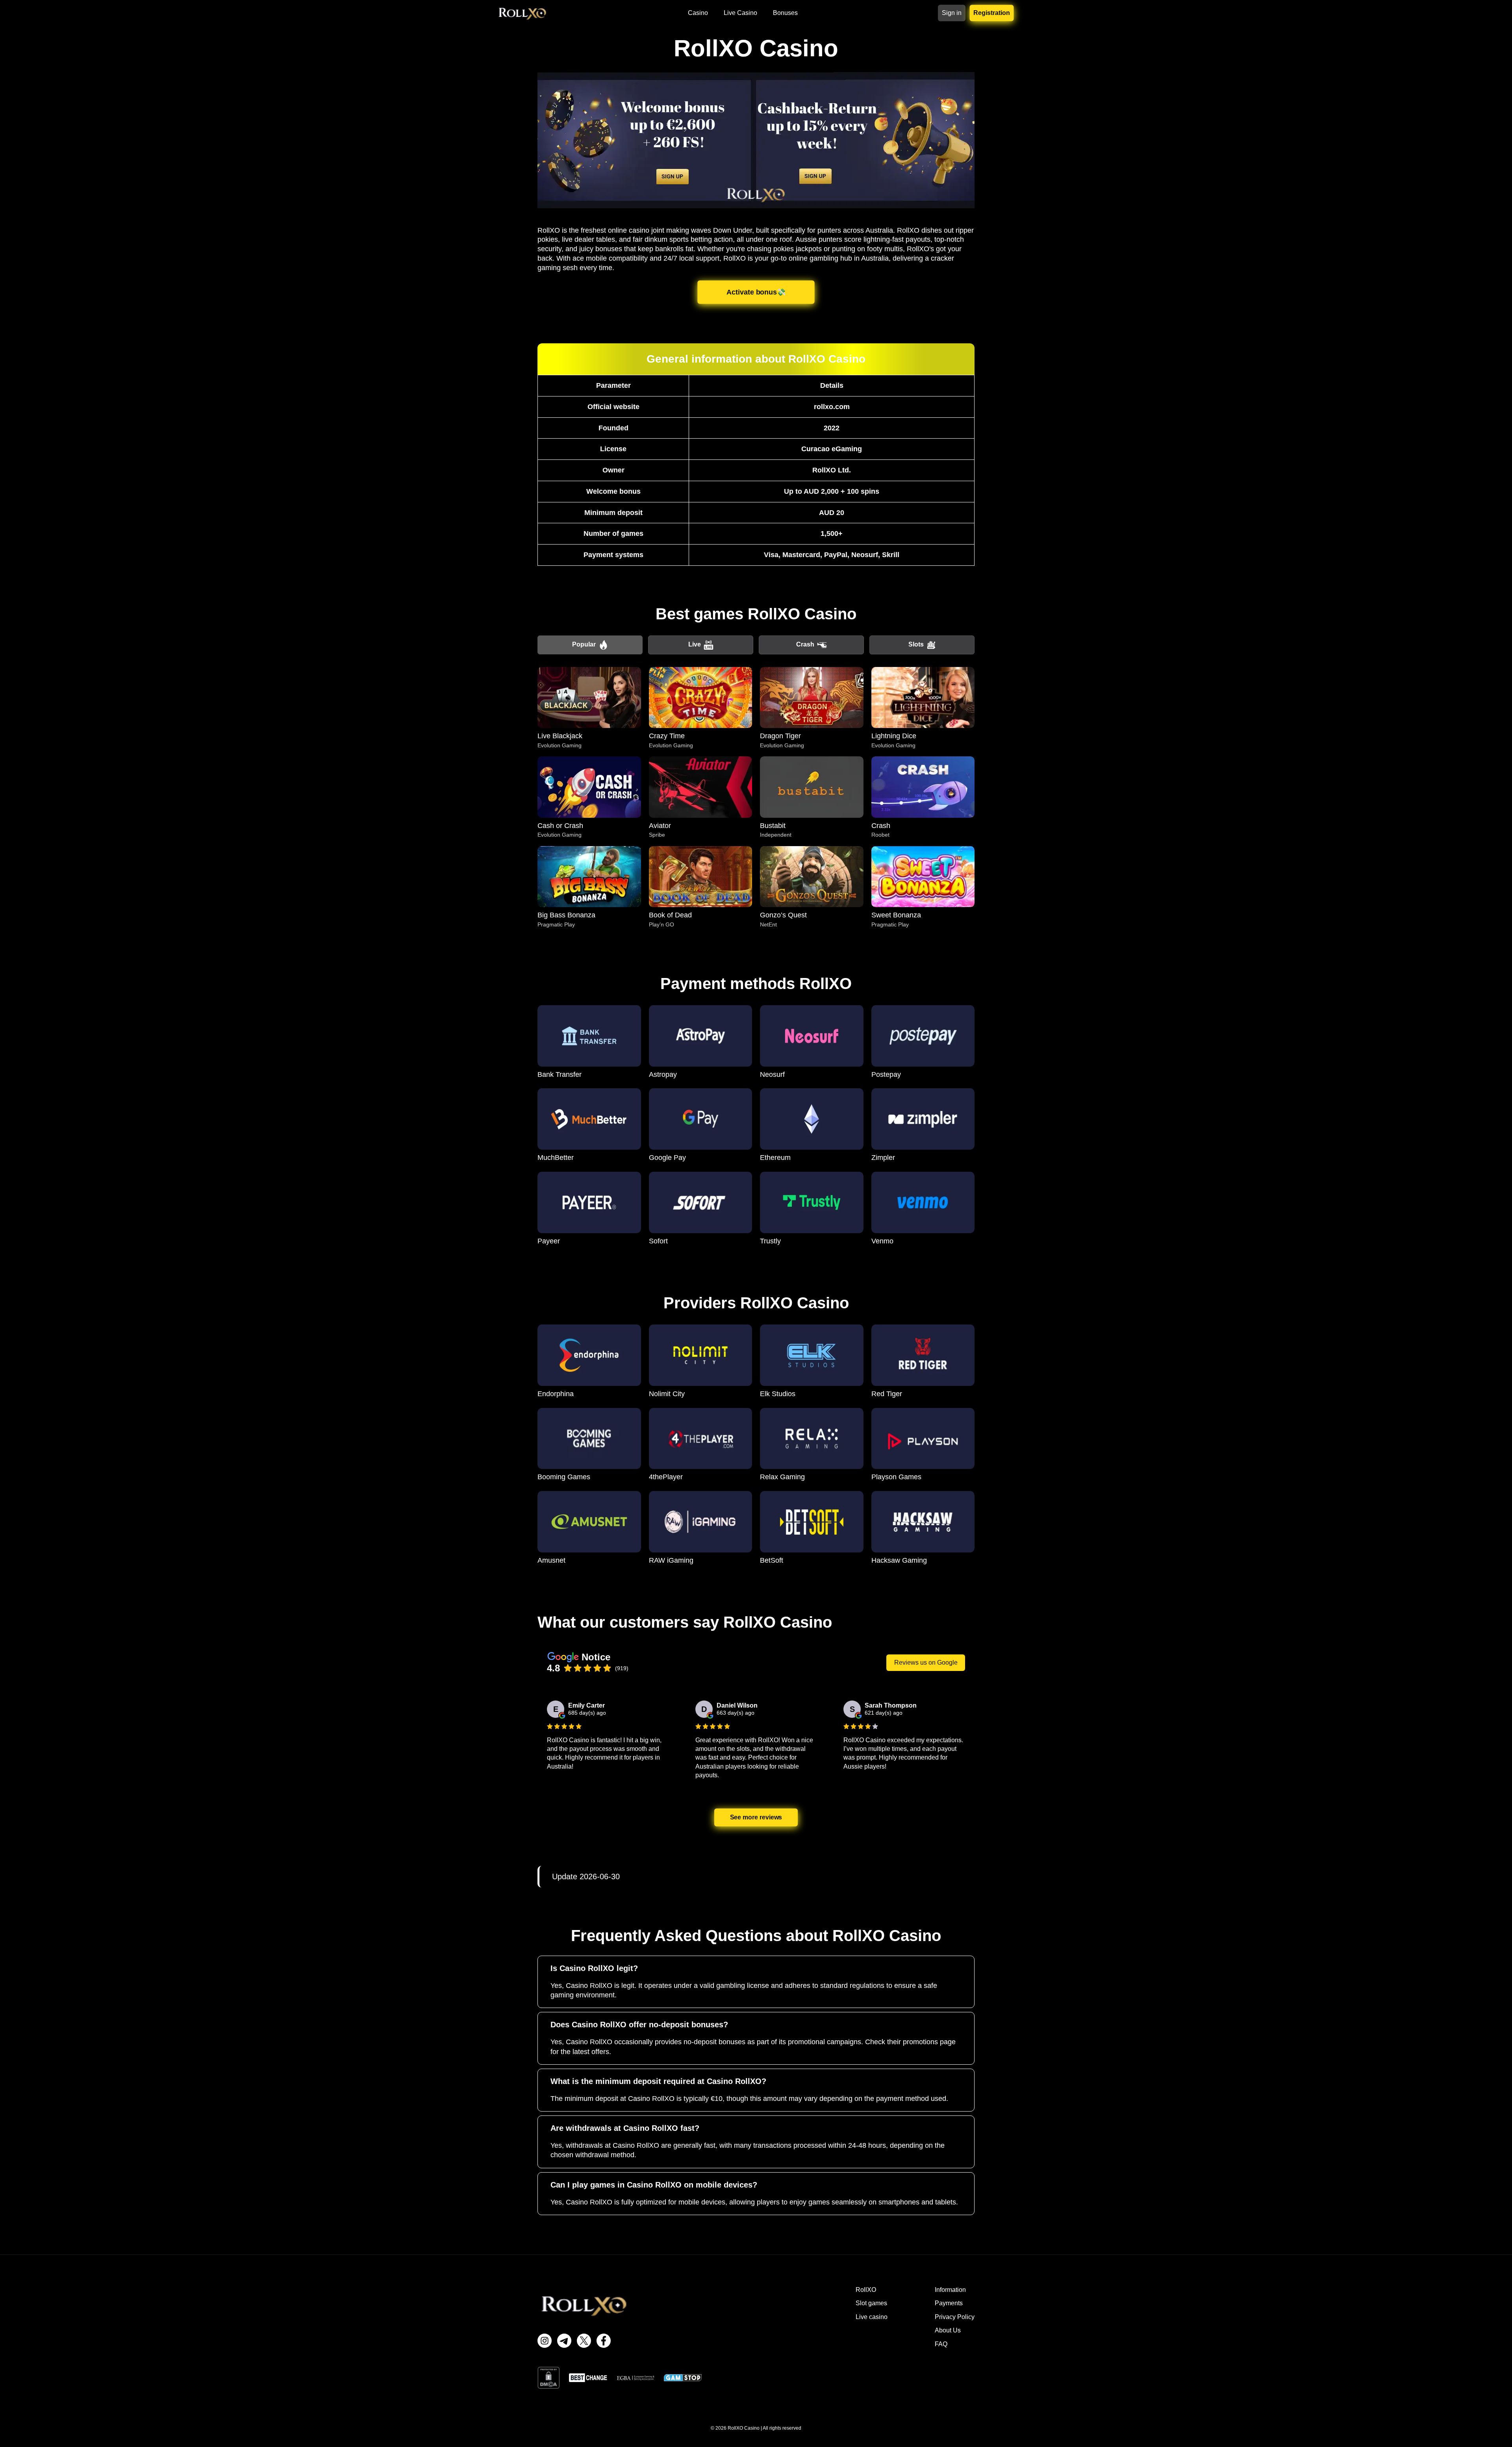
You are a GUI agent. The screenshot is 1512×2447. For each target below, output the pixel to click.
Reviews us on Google (926, 1663)
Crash (805, 644)
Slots (916, 644)
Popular (584, 644)
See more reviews (756, 1817)
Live (695, 644)
